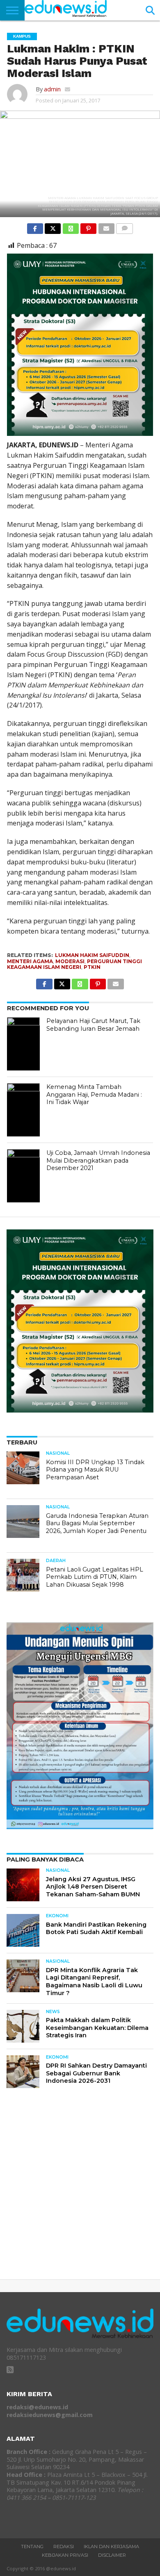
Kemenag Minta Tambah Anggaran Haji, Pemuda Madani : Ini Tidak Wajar (94, 1094)
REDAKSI (64, 2547)
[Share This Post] (53, 227)
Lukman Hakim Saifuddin (92, 955)
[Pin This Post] (88, 227)
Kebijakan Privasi (65, 2555)
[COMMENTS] (125, 227)
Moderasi (70, 961)
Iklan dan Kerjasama (111, 2547)
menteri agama (30, 961)
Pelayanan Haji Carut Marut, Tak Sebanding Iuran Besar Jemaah (93, 1025)
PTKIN (92, 967)
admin (52, 89)
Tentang (32, 2547)
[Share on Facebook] (35, 227)
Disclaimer (112, 2555)
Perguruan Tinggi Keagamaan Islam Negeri (74, 964)
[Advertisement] (80, 2191)
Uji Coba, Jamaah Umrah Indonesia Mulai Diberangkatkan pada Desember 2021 (98, 1160)
